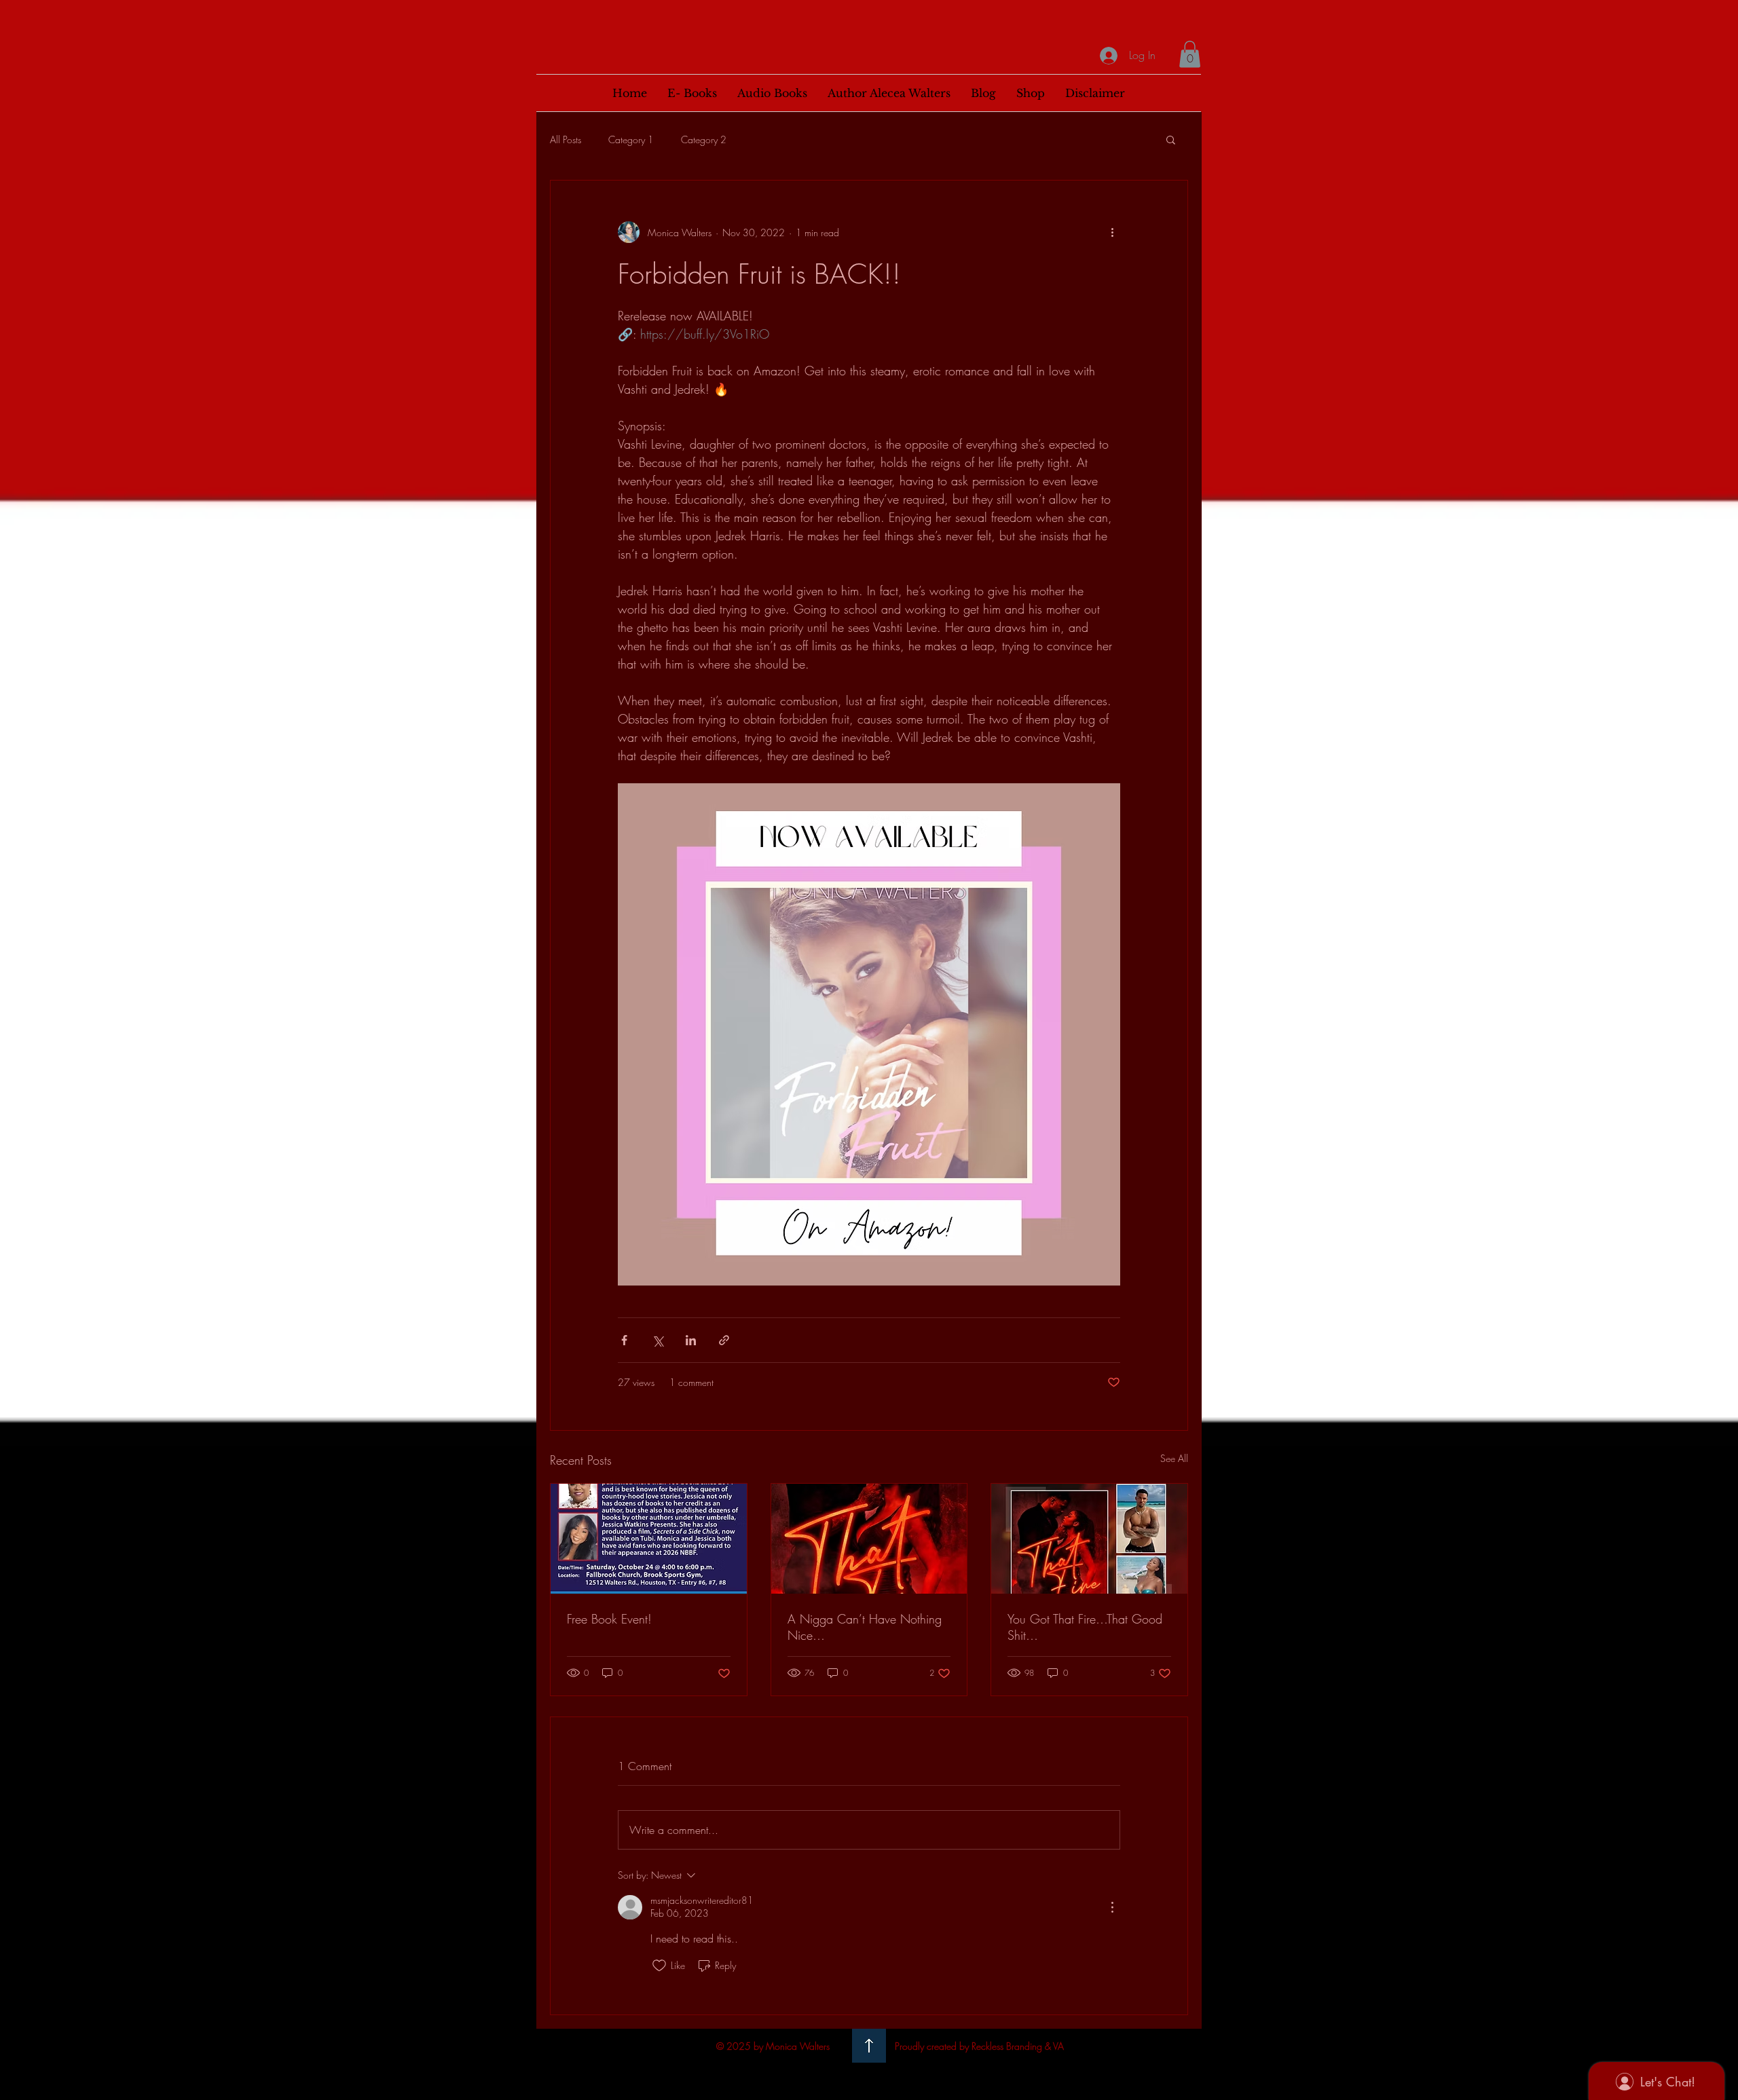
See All (1174, 1458)
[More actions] (1112, 232)
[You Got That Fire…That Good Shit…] (1089, 1539)
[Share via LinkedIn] (691, 1340)
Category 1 (631, 139)
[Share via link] (724, 1340)
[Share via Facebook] (624, 1340)
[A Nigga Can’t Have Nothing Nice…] (869, 1539)
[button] (1190, 54)
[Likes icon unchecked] (659, 1966)
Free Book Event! (609, 1619)
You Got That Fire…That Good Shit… (1085, 1627)
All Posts (566, 139)
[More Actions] (1112, 1907)
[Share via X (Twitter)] (658, 1340)
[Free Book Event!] (649, 1539)
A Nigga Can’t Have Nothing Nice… (865, 1627)
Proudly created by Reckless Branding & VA (979, 2046)
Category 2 (704, 139)
